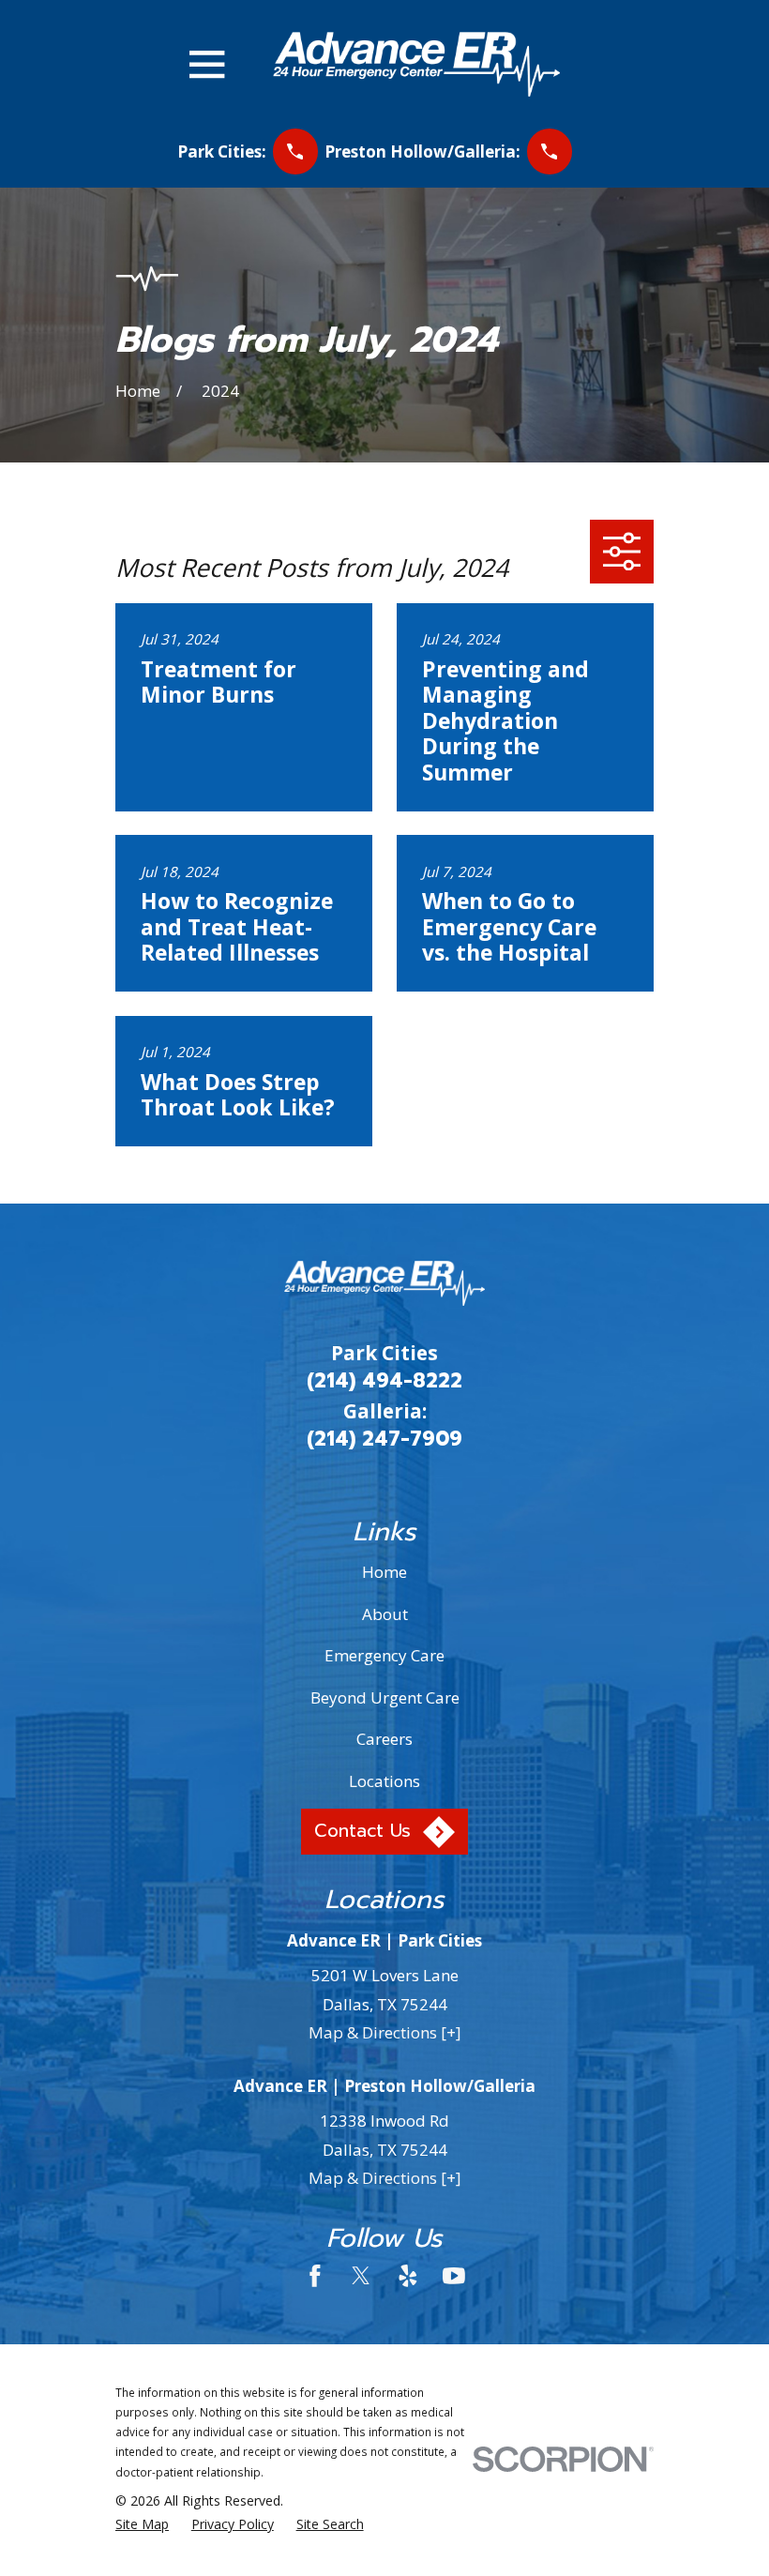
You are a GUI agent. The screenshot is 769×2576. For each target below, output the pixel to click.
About (385, 1614)
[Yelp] (408, 2276)
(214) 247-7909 (384, 1439)
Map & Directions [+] (385, 2032)
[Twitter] (361, 2276)
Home (384, 1572)
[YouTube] (454, 2276)
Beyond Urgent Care (385, 1697)
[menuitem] (142, 2524)
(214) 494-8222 (384, 1381)
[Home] (416, 64)
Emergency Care (384, 1655)
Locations (384, 1781)
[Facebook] (315, 2276)
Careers (384, 1739)
